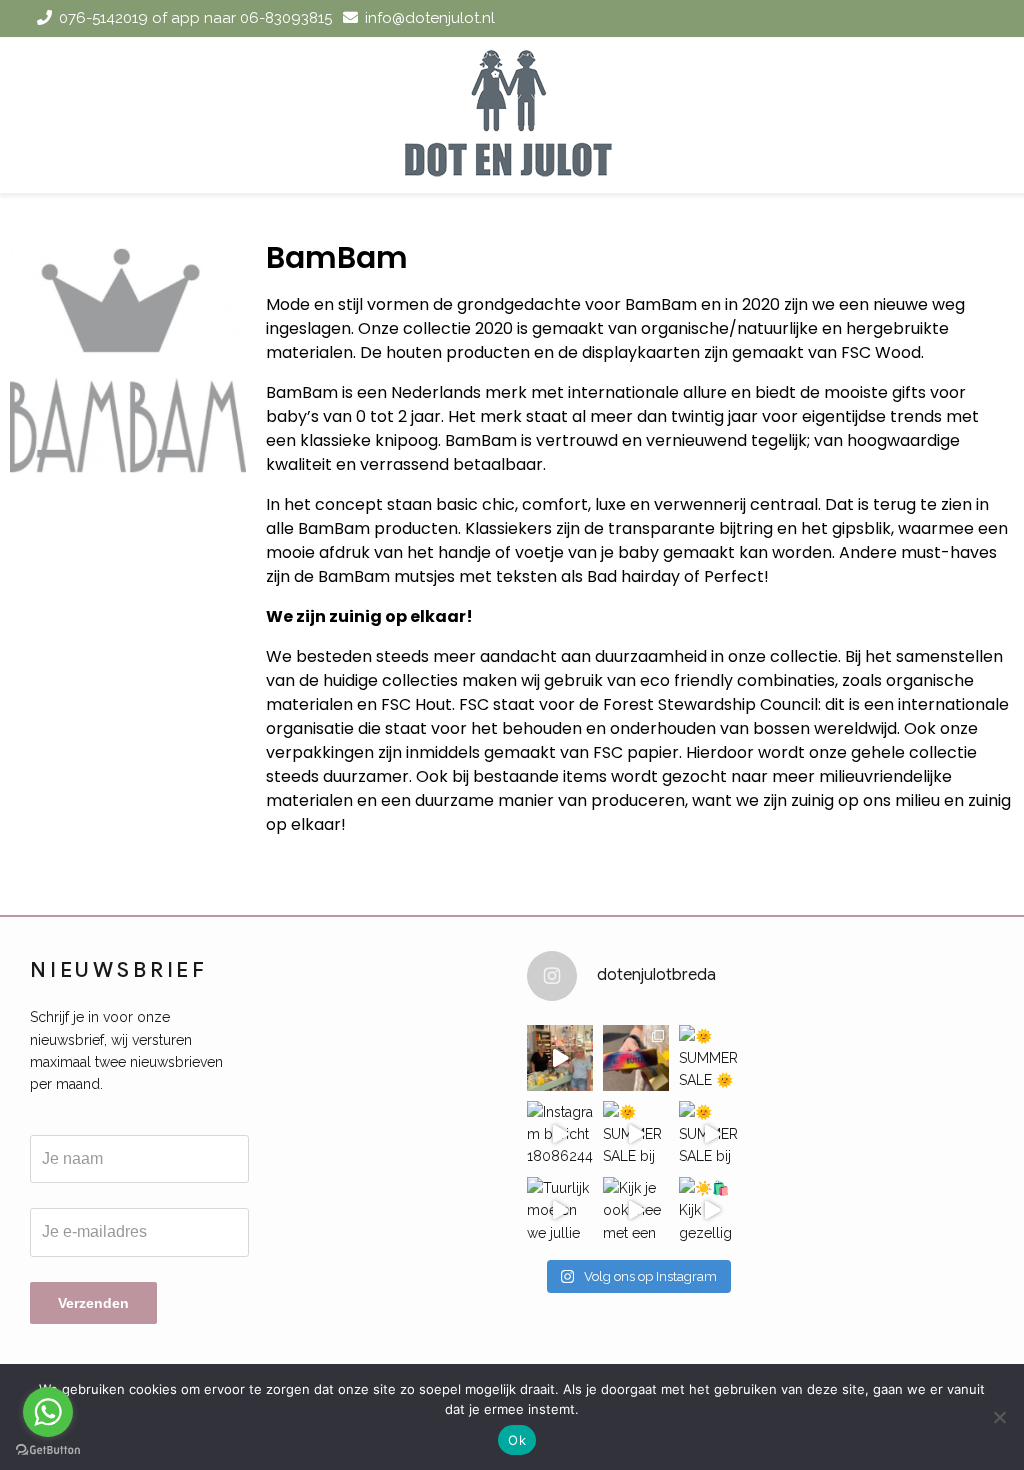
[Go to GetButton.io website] (48, 1450)
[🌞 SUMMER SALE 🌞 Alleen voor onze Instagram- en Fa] (712, 1058)
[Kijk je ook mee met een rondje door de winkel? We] (636, 1210)
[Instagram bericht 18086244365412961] (560, 1134)
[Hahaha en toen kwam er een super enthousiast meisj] (560, 1058)
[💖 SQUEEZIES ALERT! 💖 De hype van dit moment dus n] (636, 1058)
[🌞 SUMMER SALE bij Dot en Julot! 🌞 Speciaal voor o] (636, 1134)
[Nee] (999, 1417)
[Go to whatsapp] (48, 1412)
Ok (517, 1440)
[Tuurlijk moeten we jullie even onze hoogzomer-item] (560, 1210)
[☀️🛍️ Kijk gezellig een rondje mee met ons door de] (712, 1210)
